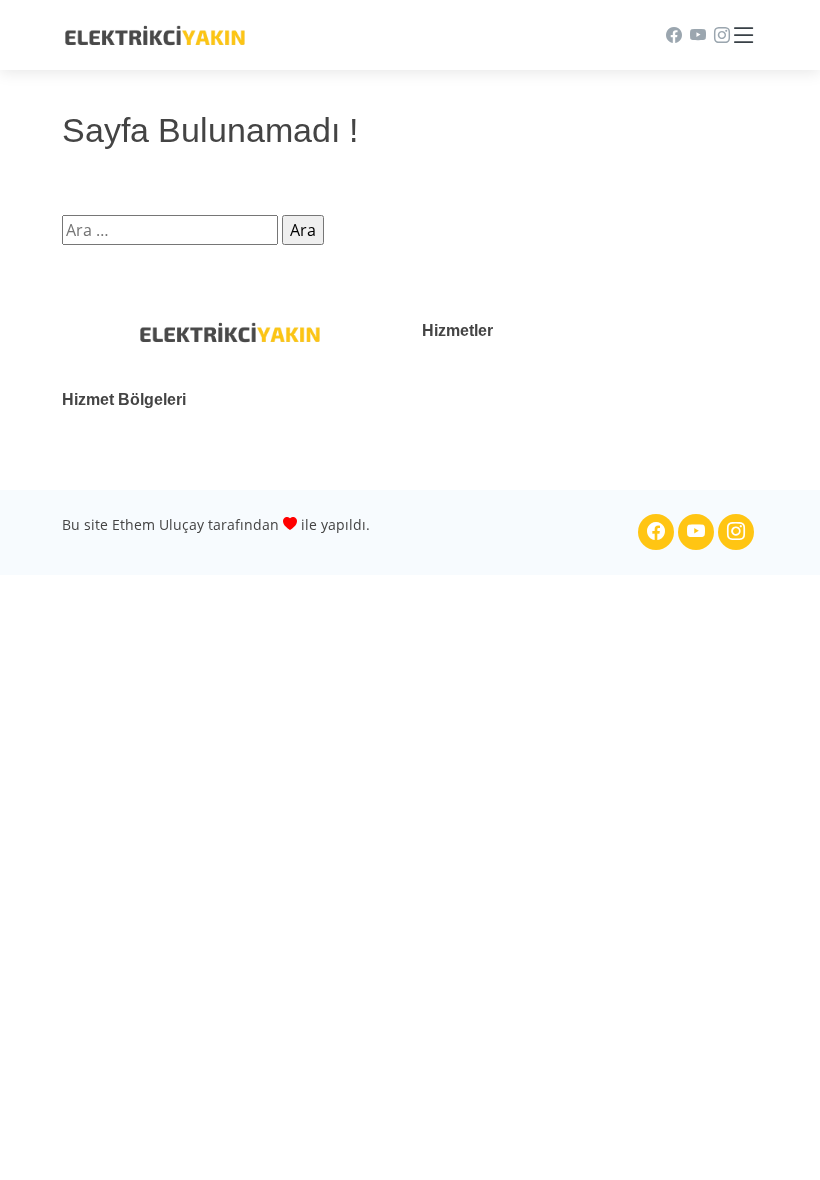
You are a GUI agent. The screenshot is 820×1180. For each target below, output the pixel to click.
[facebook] (670, 35)
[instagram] (718, 35)
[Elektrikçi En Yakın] (155, 34)
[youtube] (694, 35)
